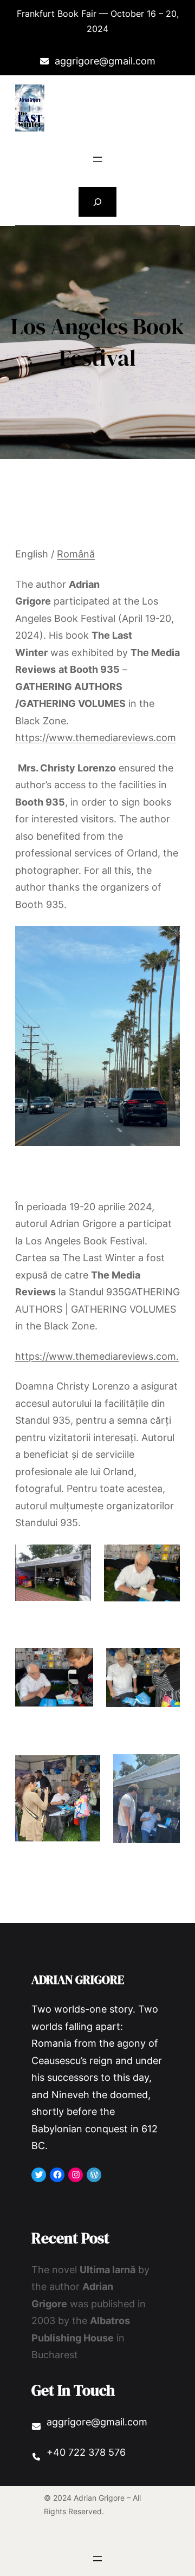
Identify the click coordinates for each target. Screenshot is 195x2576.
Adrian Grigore (78, 1980)
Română (76, 554)
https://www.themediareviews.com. (97, 1356)
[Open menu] (97, 159)
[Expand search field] (98, 202)
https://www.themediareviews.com (96, 738)
